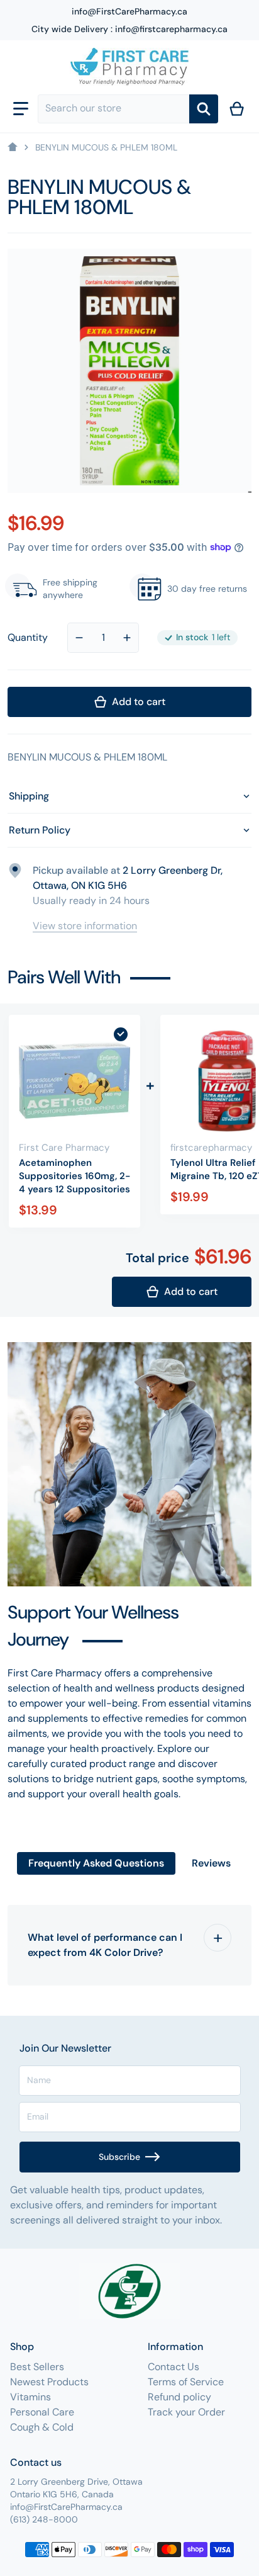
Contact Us (174, 2367)
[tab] (96, 1863)
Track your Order (186, 2412)
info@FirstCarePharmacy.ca (129, 11)
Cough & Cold (42, 2427)
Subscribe (119, 2157)
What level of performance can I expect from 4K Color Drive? (105, 1945)
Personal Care (42, 2412)
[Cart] (237, 109)
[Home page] (13, 147)
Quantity (28, 637)
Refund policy (179, 2397)
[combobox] (113, 109)
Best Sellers (37, 2367)
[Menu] (21, 109)
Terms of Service (186, 2382)
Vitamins (30, 2397)
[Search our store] (204, 109)
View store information (85, 926)
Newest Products (49, 2382)
